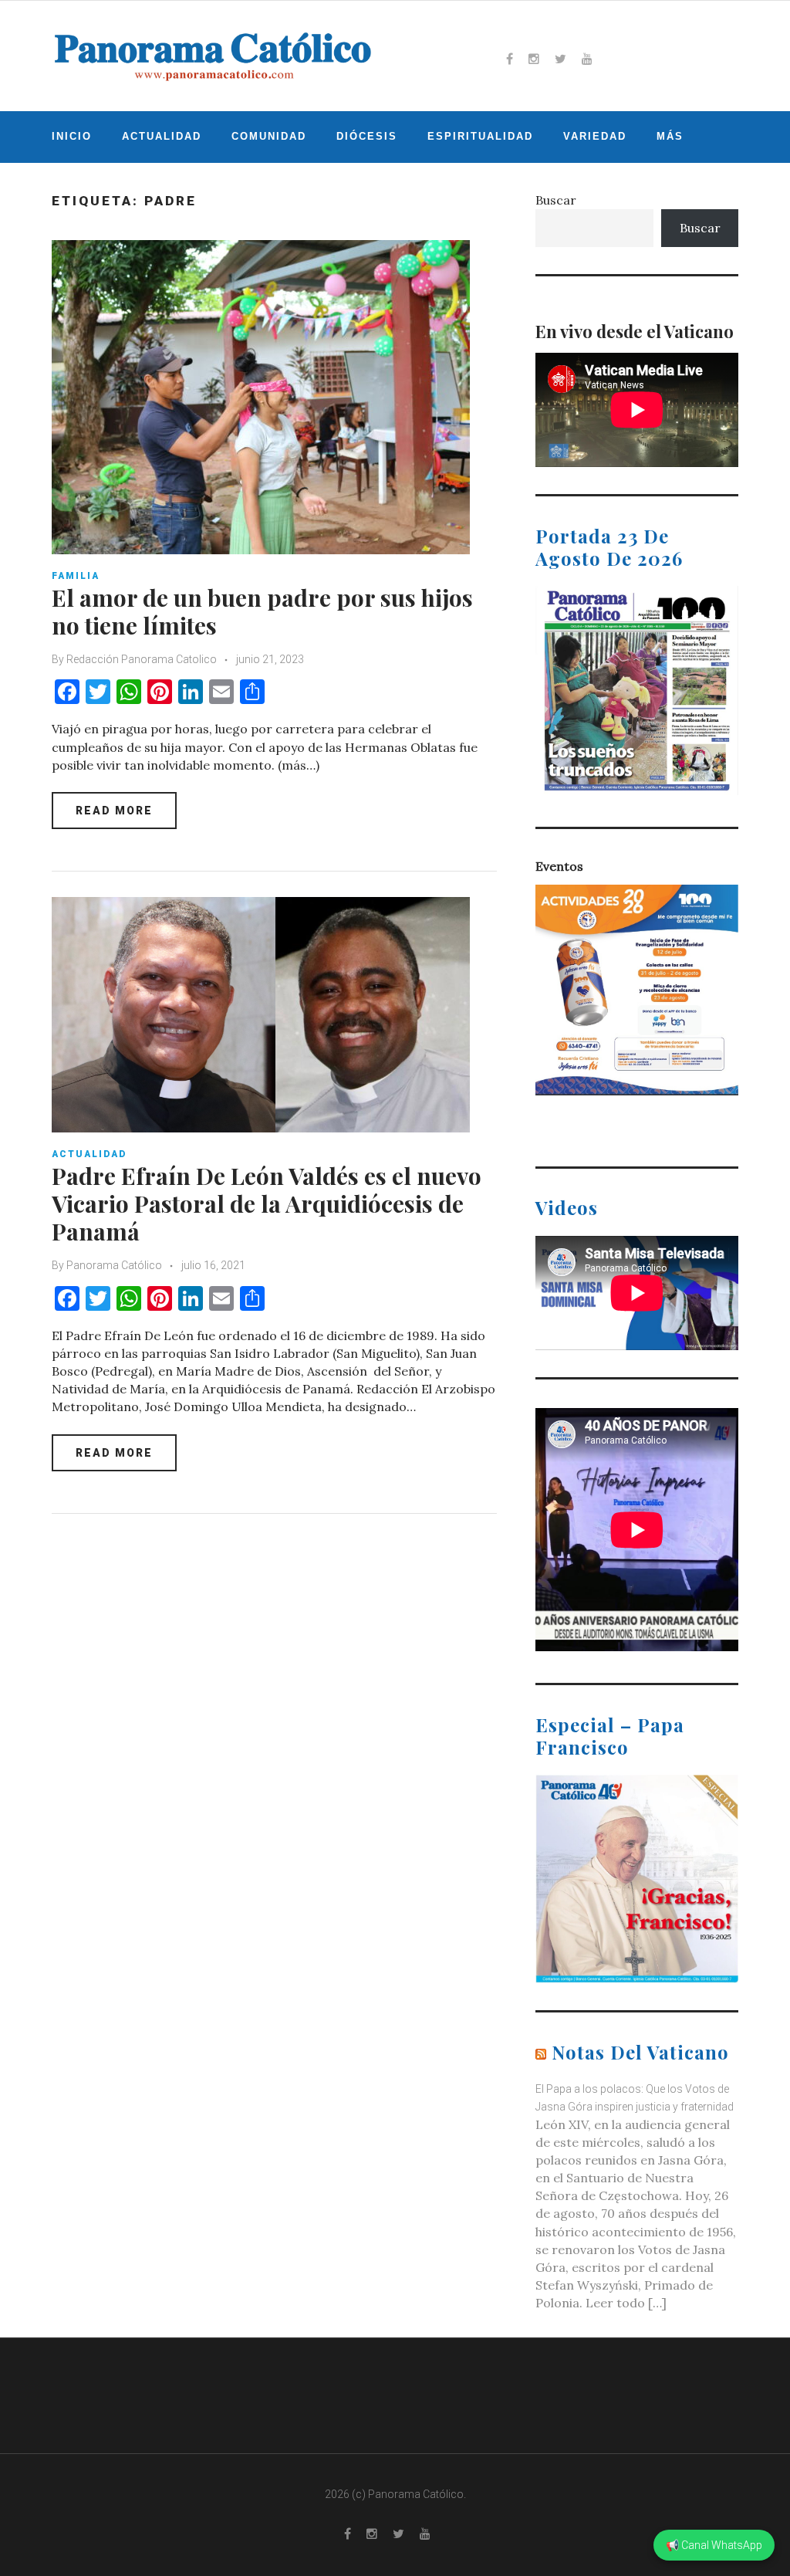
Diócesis (367, 136)
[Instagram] (534, 59)
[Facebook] (510, 59)
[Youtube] (587, 59)
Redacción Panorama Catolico (142, 659)
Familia (76, 576)
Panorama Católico (114, 1265)
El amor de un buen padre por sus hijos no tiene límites (262, 611)
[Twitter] (560, 59)
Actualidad (162, 136)
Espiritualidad (480, 136)
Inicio (72, 136)
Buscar (556, 200)
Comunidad (269, 136)
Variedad (595, 136)
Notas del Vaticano (640, 2052)
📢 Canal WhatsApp (714, 2545)
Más (670, 136)
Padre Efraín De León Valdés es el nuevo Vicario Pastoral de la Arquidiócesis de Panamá (267, 1203)
